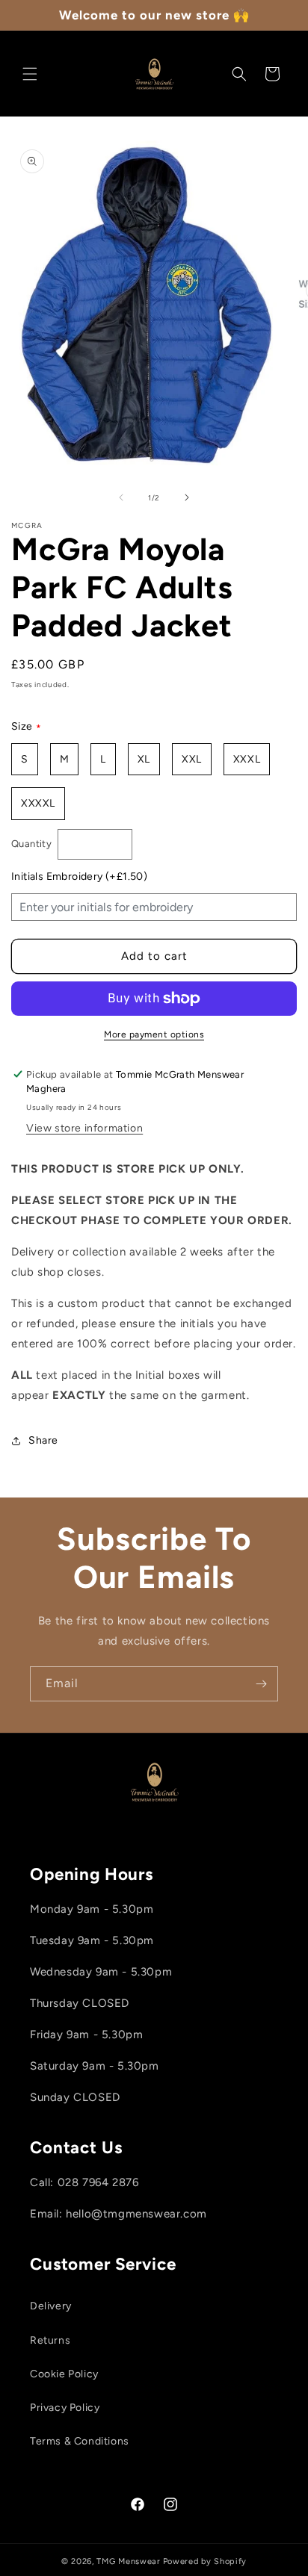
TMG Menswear (128, 2561)
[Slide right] (187, 497)
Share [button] (43, 1440)
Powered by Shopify (205, 2561)
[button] (30, 74)
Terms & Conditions (80, 2441)
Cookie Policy (64, 2374)
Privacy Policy (65, 2408)
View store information (84, 1128)
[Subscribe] (261, 1684)
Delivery (51, 2306)
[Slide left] (121, 497)
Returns (50, 2340)
